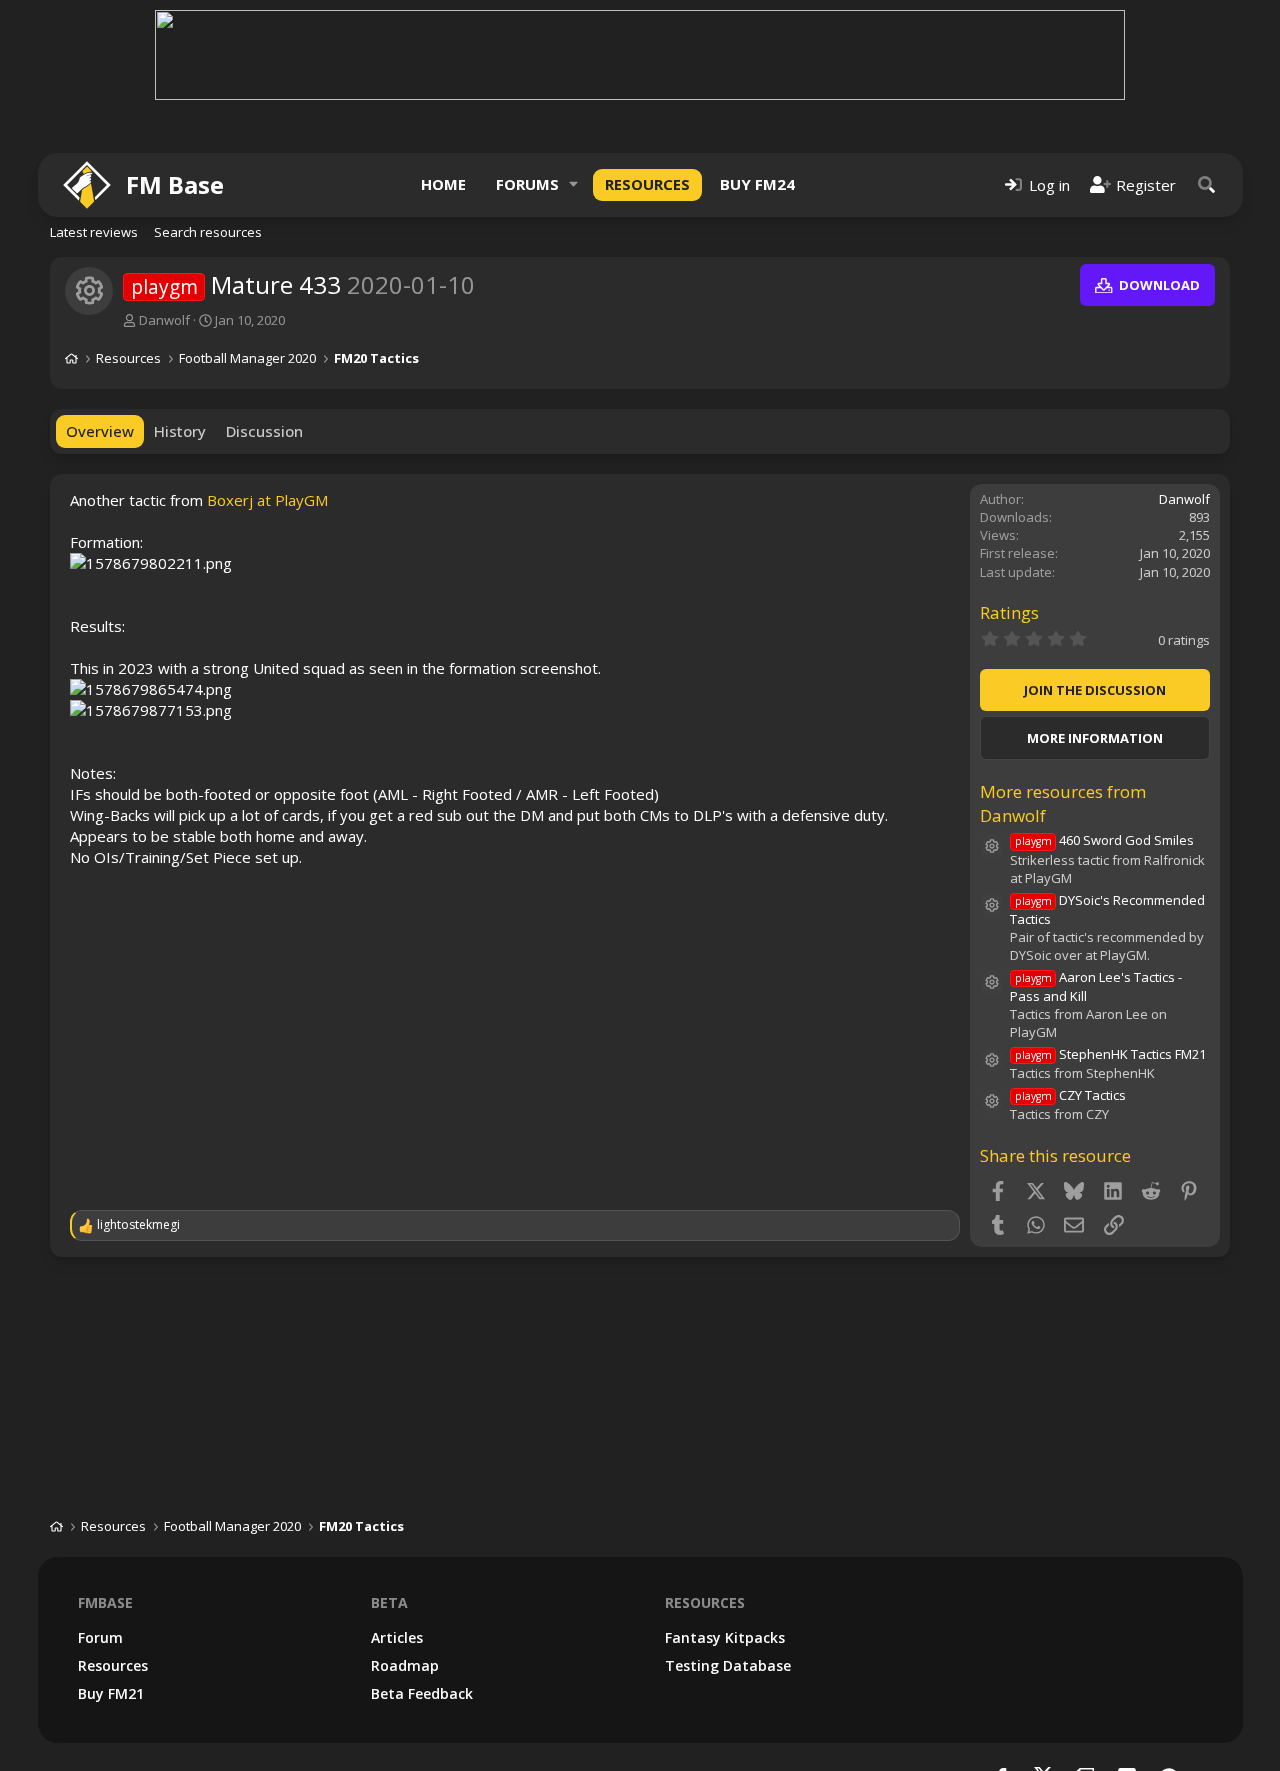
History (180, 431)
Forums (527, 184)
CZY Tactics (1070, 1095)
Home (443, 184)
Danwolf (164, 320)
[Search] (1207, 184)
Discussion (264, 431)
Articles (397, 1637)
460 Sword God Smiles (1104, 840)
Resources (647, 184)
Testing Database (728, 1665)
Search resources (208, 232)
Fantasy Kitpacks (725, 1637)
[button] (574, 184)
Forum (100, 1637)
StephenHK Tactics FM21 (1110, 1054)
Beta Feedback (422, 1693)
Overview (100, 431)
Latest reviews (94, 232)
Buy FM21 (111, 1693)
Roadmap (405, 1665)
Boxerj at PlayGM (267, 500)
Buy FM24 (757, 184)
